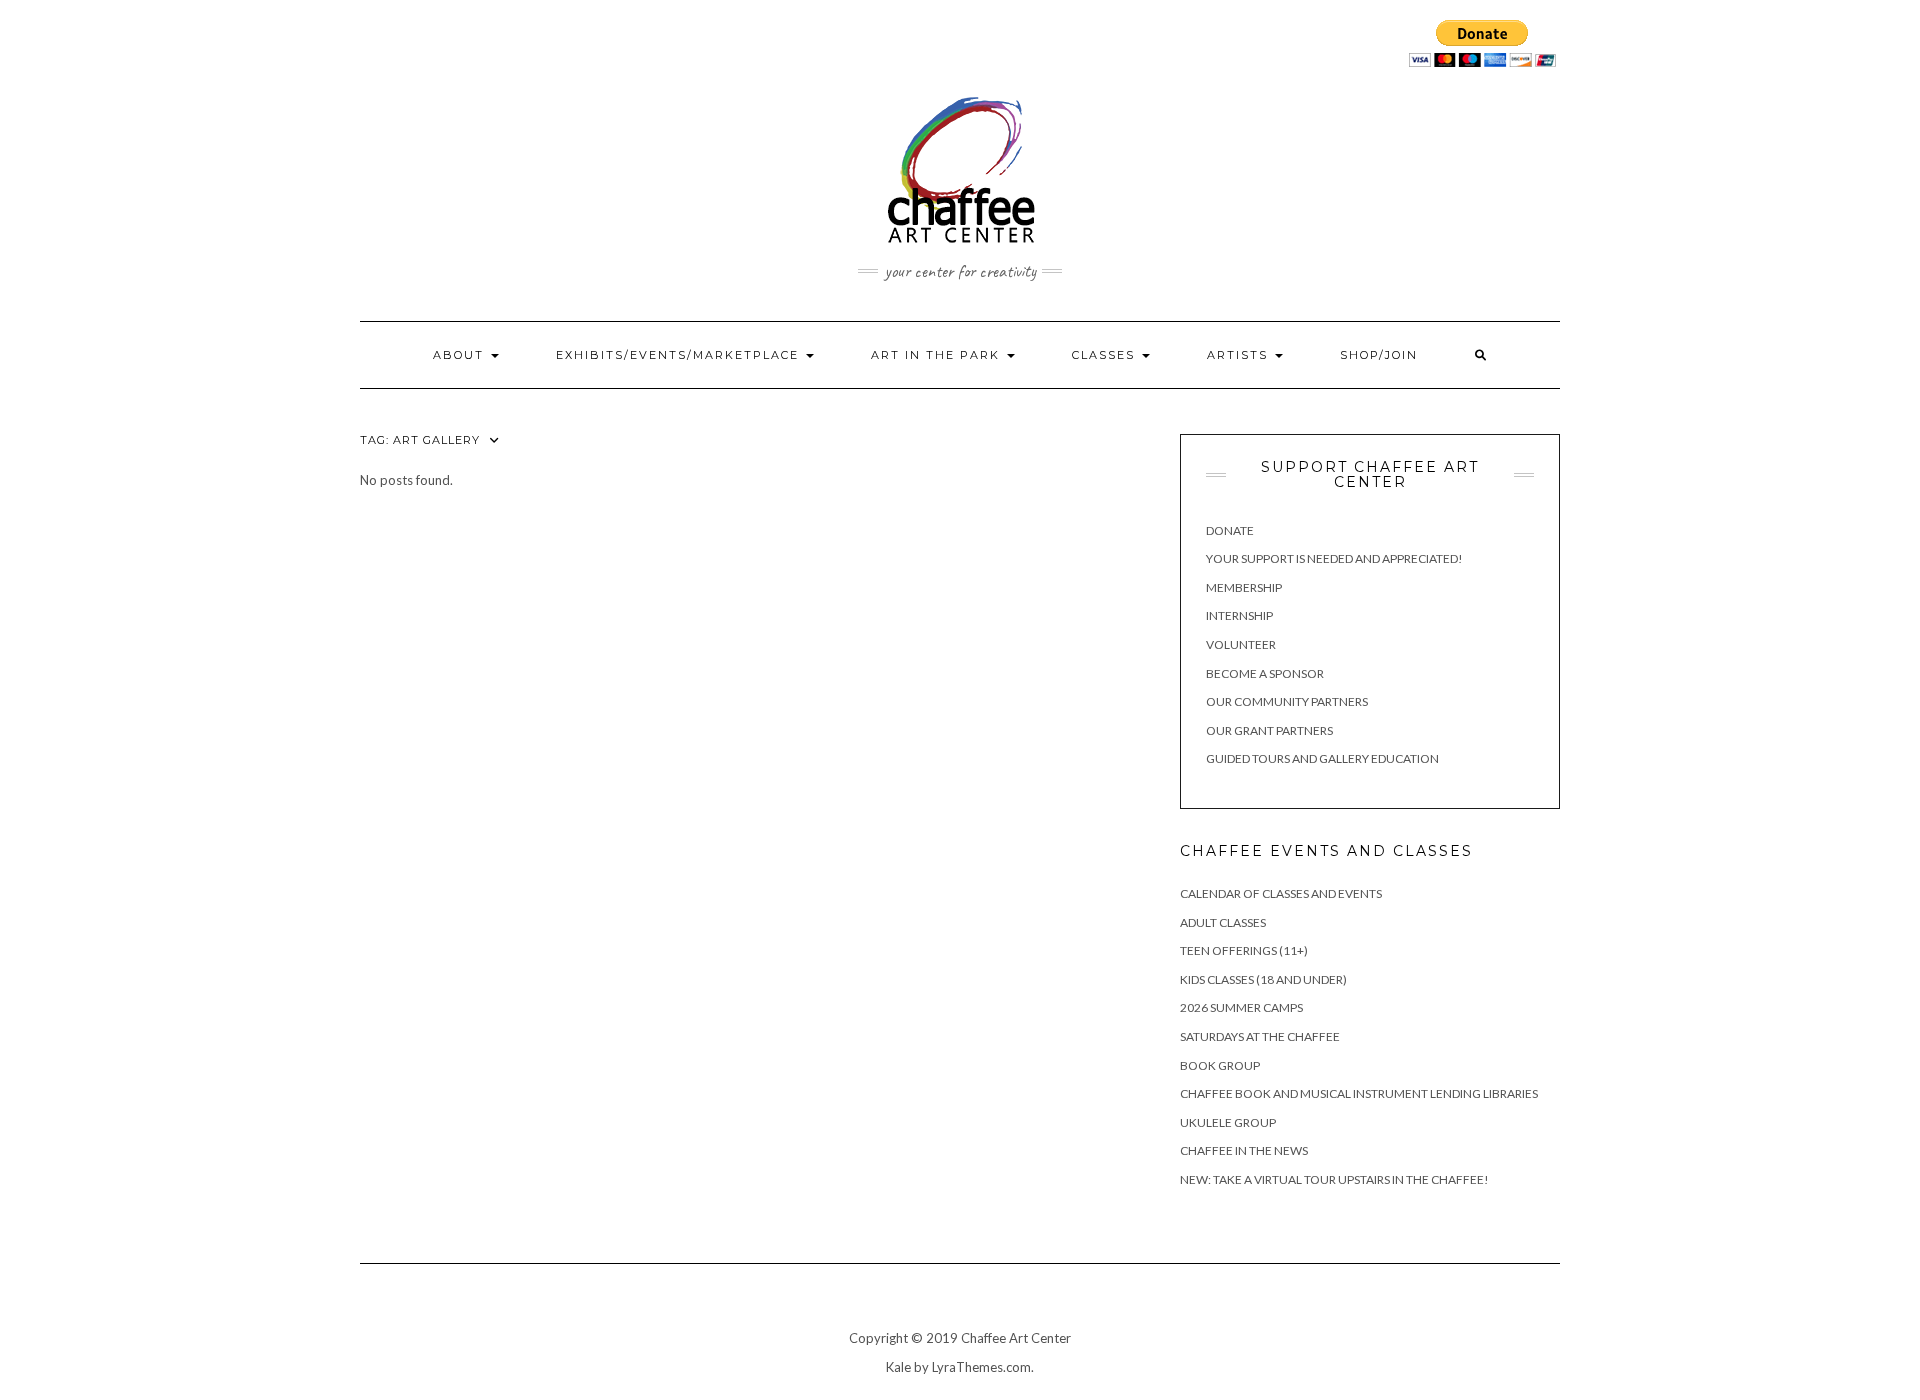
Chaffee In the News (1244, 1150)
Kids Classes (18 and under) (1263, 979)
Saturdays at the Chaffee (1260, 1036)
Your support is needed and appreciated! (1334, 558)
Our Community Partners (1287, 701)
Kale (898, 1367)
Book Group (1220, 1065)
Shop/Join (1379, 355)
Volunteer (1241, 644)
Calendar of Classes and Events (1281, 893)
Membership (1244, 587)
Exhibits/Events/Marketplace (680, 355)
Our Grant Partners (1269, 730)
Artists (1240, 355)
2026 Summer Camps (1241, 1007)
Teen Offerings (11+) (1244, 950)
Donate (1230, 530)
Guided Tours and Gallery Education (1322, 758)
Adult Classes (1223, 922)
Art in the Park (938, 355)
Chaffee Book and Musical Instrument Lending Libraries (1359, 1093)
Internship (1239, 615)
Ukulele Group (1228, 1122)
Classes (1106, 355)
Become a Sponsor (1265, 673)
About (461, 355)
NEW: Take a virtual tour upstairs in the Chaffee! (1334, 1179)
